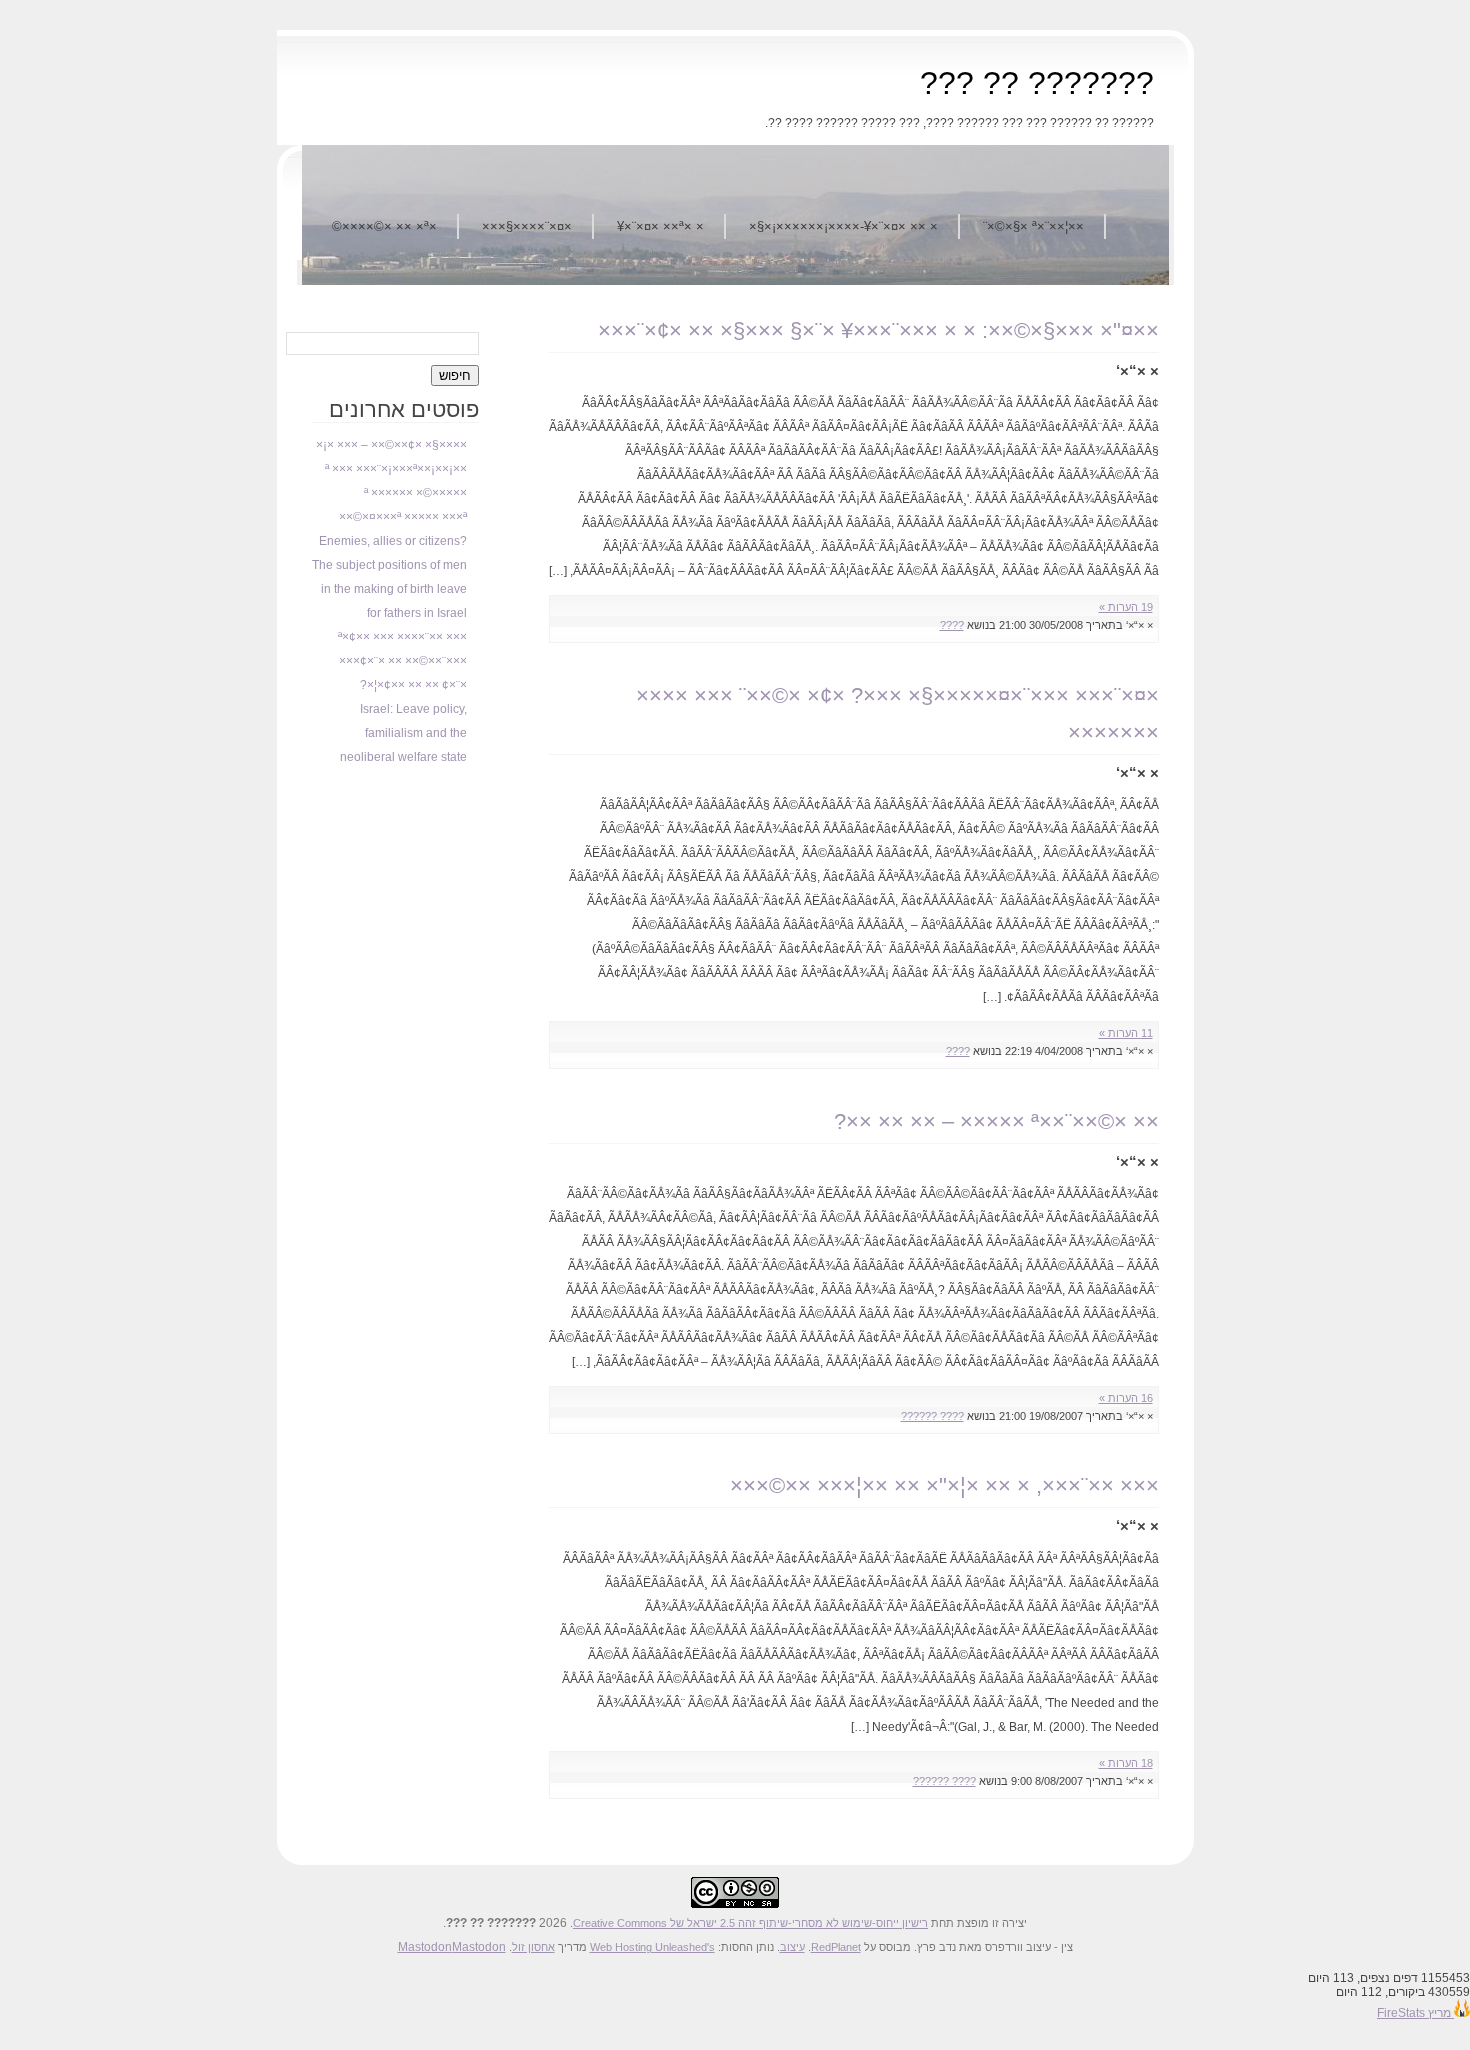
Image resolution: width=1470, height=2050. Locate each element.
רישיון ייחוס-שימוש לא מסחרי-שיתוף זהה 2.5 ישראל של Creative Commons (750, 1923)
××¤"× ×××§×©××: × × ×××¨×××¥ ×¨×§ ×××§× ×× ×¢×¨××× (878, 330)
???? (952, 625)
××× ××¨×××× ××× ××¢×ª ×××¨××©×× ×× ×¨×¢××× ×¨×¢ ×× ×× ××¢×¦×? (402, 661)
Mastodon (425, 1947)
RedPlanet (836, 1947)
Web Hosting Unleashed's (652, 1947)
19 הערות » (1126, 607)
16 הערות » (1126, 1398)
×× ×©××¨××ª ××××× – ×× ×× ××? (996, 1121)
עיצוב (792, 1947)
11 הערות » (1126, 1033)
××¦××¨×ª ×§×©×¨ (1033, 226)
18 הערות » (1126, 1763)
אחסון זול (533, 1947)
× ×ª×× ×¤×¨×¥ (660, 226)
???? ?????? (932, 1416)
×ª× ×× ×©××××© (384, 226)
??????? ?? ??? (1037, 83)
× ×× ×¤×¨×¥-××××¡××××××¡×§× (843, 226)
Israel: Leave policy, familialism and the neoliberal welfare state (403, 733)
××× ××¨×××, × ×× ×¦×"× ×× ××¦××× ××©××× (944, 1485)
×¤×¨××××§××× (527, 226)
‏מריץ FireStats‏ (1415, 2013)
